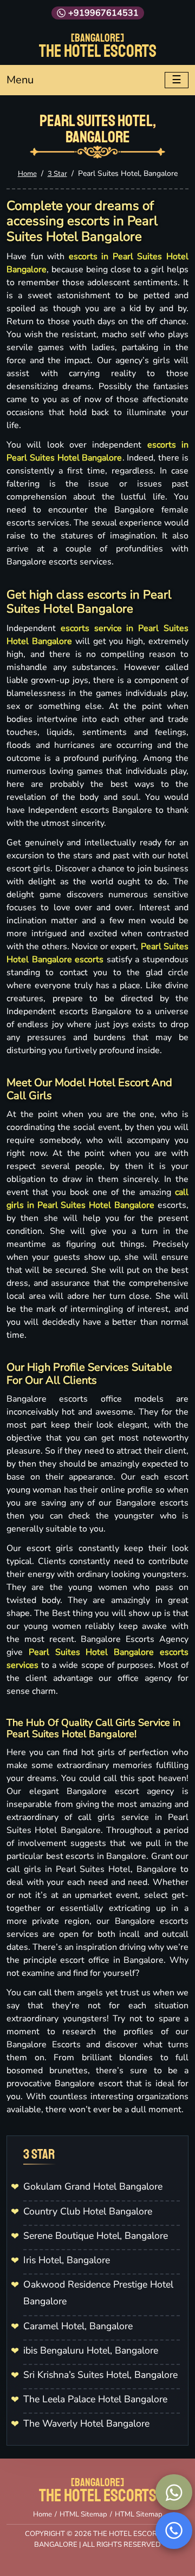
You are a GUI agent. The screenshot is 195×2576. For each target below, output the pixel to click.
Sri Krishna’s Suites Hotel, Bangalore (100, 2375)
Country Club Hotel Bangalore (88, 2211)
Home (27, 174)
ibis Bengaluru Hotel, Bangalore (91, 2350)
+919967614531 (103, 13)
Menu (20, 80)
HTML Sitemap (83, 2514)
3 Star (57, 174)
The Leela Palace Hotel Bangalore (95, 2399)
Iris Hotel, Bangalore (67, 2260)
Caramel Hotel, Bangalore (78, 2326)
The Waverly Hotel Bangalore (86, 2423)
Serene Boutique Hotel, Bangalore (96, 2236)
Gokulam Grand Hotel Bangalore (93, 2186)
